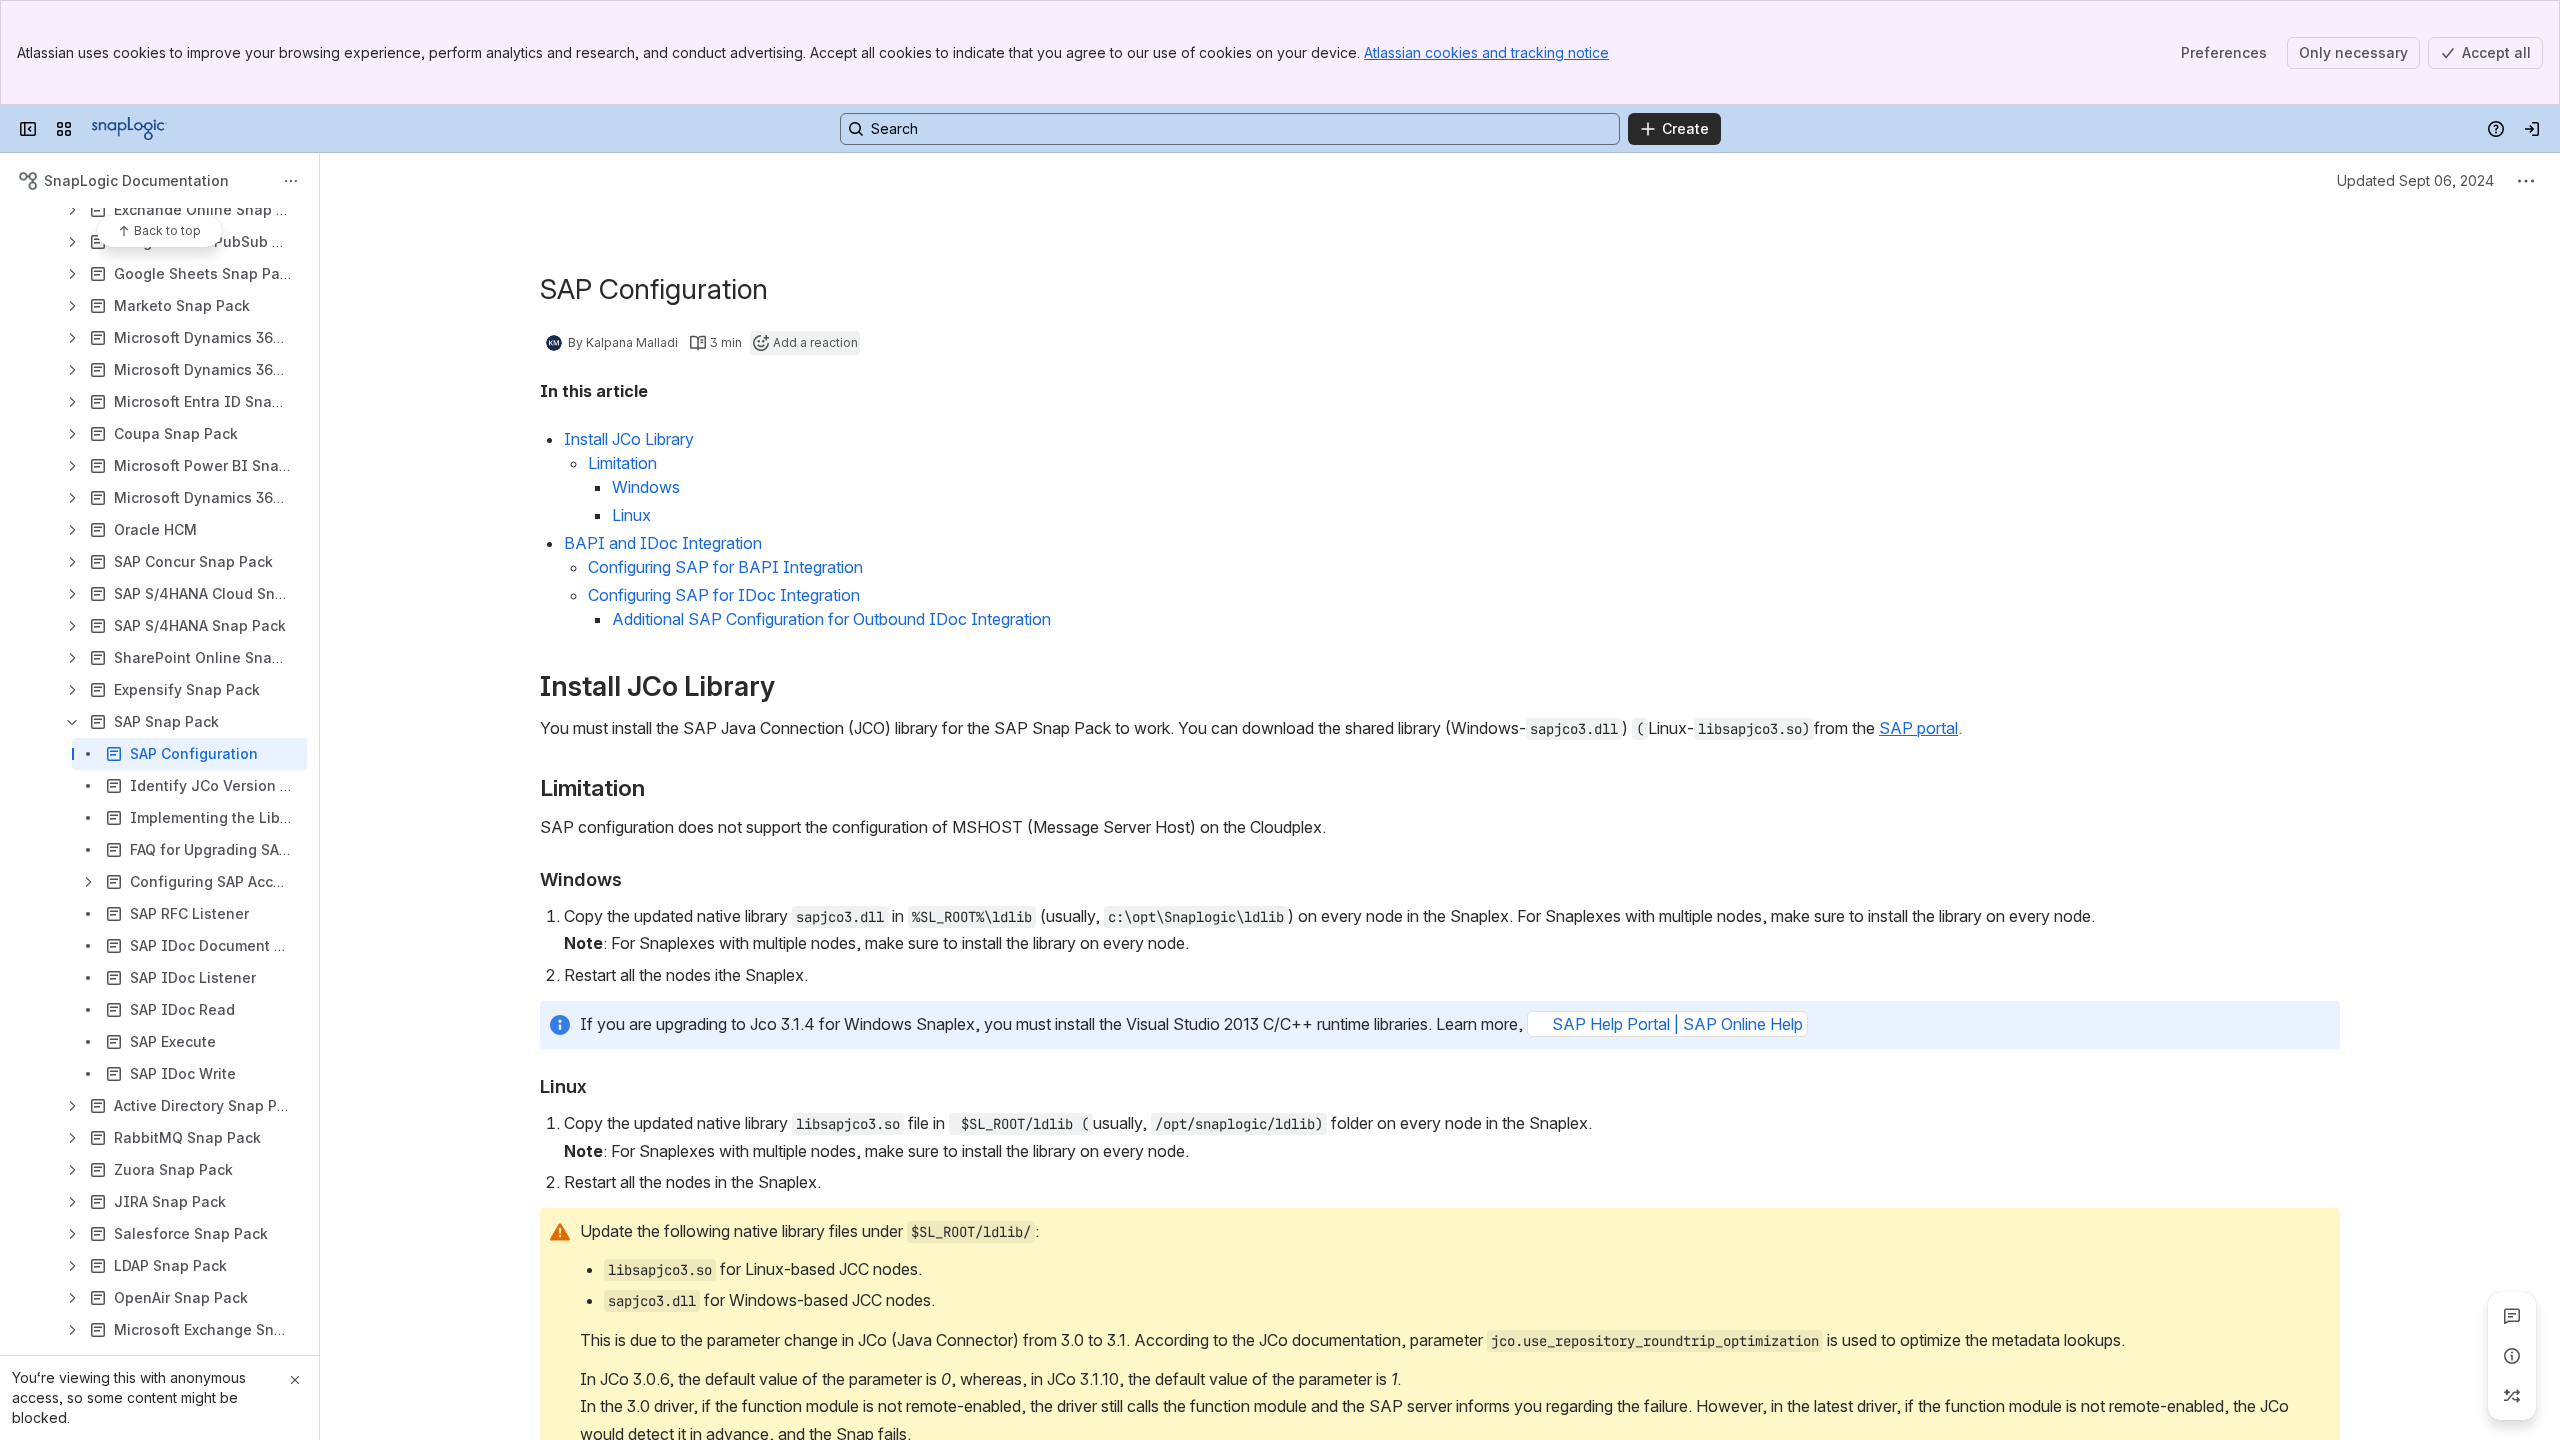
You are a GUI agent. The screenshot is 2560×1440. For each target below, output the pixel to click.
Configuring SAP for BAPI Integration (725, 567)
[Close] (295, 1380)
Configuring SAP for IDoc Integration (724, 595)
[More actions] (291, 181)
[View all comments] (2512, 1316)
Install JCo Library (629, 439)
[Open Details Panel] (2512, 1356)
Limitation (622, 463)
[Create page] (2512, 1396)
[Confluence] (129, 129)
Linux (631, 515)
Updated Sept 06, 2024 (2415, 180)
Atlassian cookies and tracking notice (1486, 52)
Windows (646, 487)
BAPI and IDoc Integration (663, 543)
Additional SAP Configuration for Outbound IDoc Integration (831, 619)
